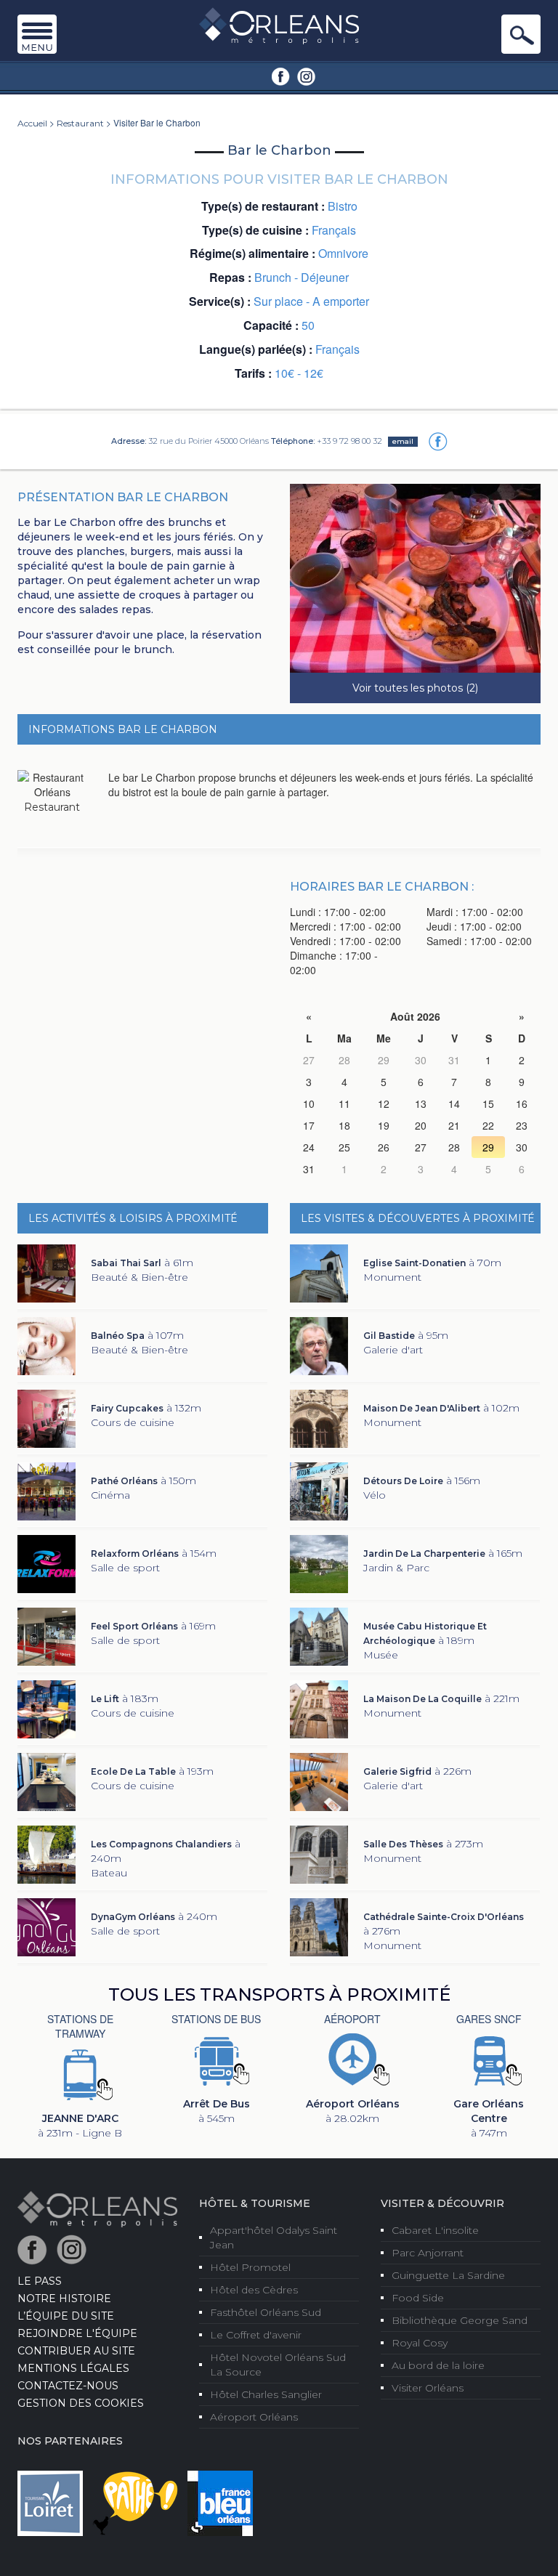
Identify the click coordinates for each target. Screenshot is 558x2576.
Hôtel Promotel (250, 2267)
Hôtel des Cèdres (254, 2290)
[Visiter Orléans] (97, 2208)
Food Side (418, 2298)
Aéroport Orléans (254, 2417)
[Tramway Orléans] (80, 2073)
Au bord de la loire (438, 2365)
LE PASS (40, 2281)
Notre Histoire (64, 2298)
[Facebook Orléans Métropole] (281, 76)
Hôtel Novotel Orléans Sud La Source (278, 2365)
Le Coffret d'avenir (256, 2335)
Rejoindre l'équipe (77, 2333)
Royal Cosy (420, 2343)
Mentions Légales (73, 2368)
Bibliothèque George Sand (460, 2320)
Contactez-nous (68, 2386)
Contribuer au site (76, 2351)
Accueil (32, 123)
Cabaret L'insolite (435, 2230)
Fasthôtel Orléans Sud (266, 2312)
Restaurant (80, 123)
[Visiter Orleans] (279, 25)
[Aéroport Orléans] (352, 2059)
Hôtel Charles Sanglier (266, 2394)
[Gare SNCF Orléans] (489, 2059)
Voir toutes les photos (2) (415, 688)
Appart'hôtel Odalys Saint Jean (274, 2237)
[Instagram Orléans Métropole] (306, 76)
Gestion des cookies (81, 2403)
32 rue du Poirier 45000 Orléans (209, 441)
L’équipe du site (66, 2316)
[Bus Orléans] (217, 2059)
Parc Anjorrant (428, 2253)
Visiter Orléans (428, 2388)
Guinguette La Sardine (448, 2275)
